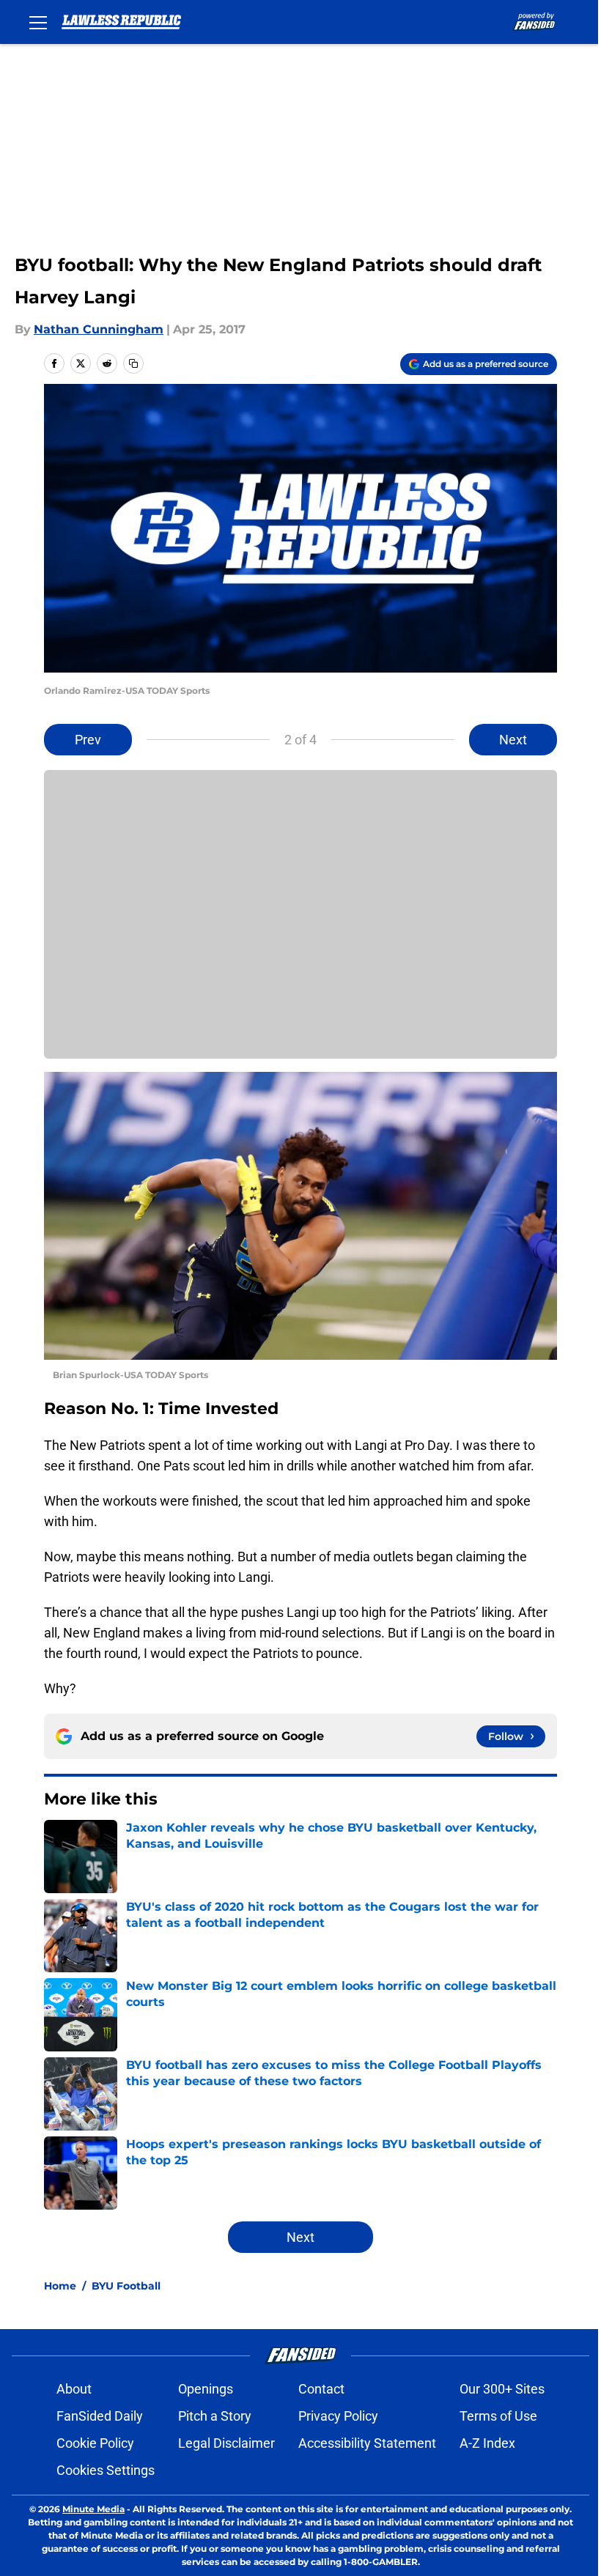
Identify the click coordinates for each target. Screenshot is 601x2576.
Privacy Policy (338, 2416)
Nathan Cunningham (99, 329)
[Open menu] (38, 22)
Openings (206, 2389)
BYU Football (126, 2286)
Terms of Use (498, 2416)
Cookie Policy (95, 2443)
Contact (321, 2389)
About (74, 2389)
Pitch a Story (215, 2416)
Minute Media (93, 2509)
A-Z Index (487, 2443)
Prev (88, 740)
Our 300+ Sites (502, 2389)
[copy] (133, 363)
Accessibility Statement (367, 2443)
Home (60, 2286)
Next (513, 740)
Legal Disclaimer (226, 2443)
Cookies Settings (106, 2470)
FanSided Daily (100, 2416)
